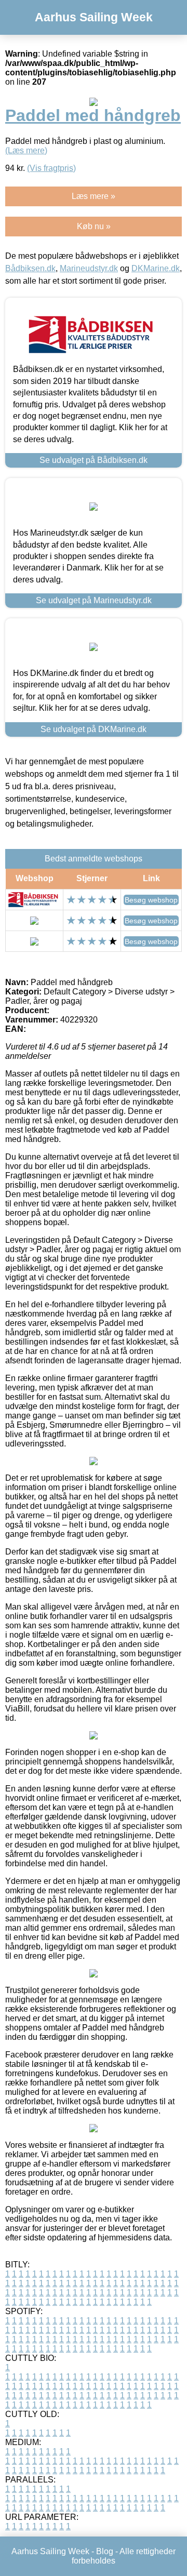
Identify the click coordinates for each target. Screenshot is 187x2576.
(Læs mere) (26, 150)
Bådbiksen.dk (30, 268)
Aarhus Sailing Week (94, 17)
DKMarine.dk (156, 268)
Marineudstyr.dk (89, 268)
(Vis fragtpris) (51, 168)
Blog (105, 2551)
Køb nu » (94, 226)
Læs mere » (94, 196)
